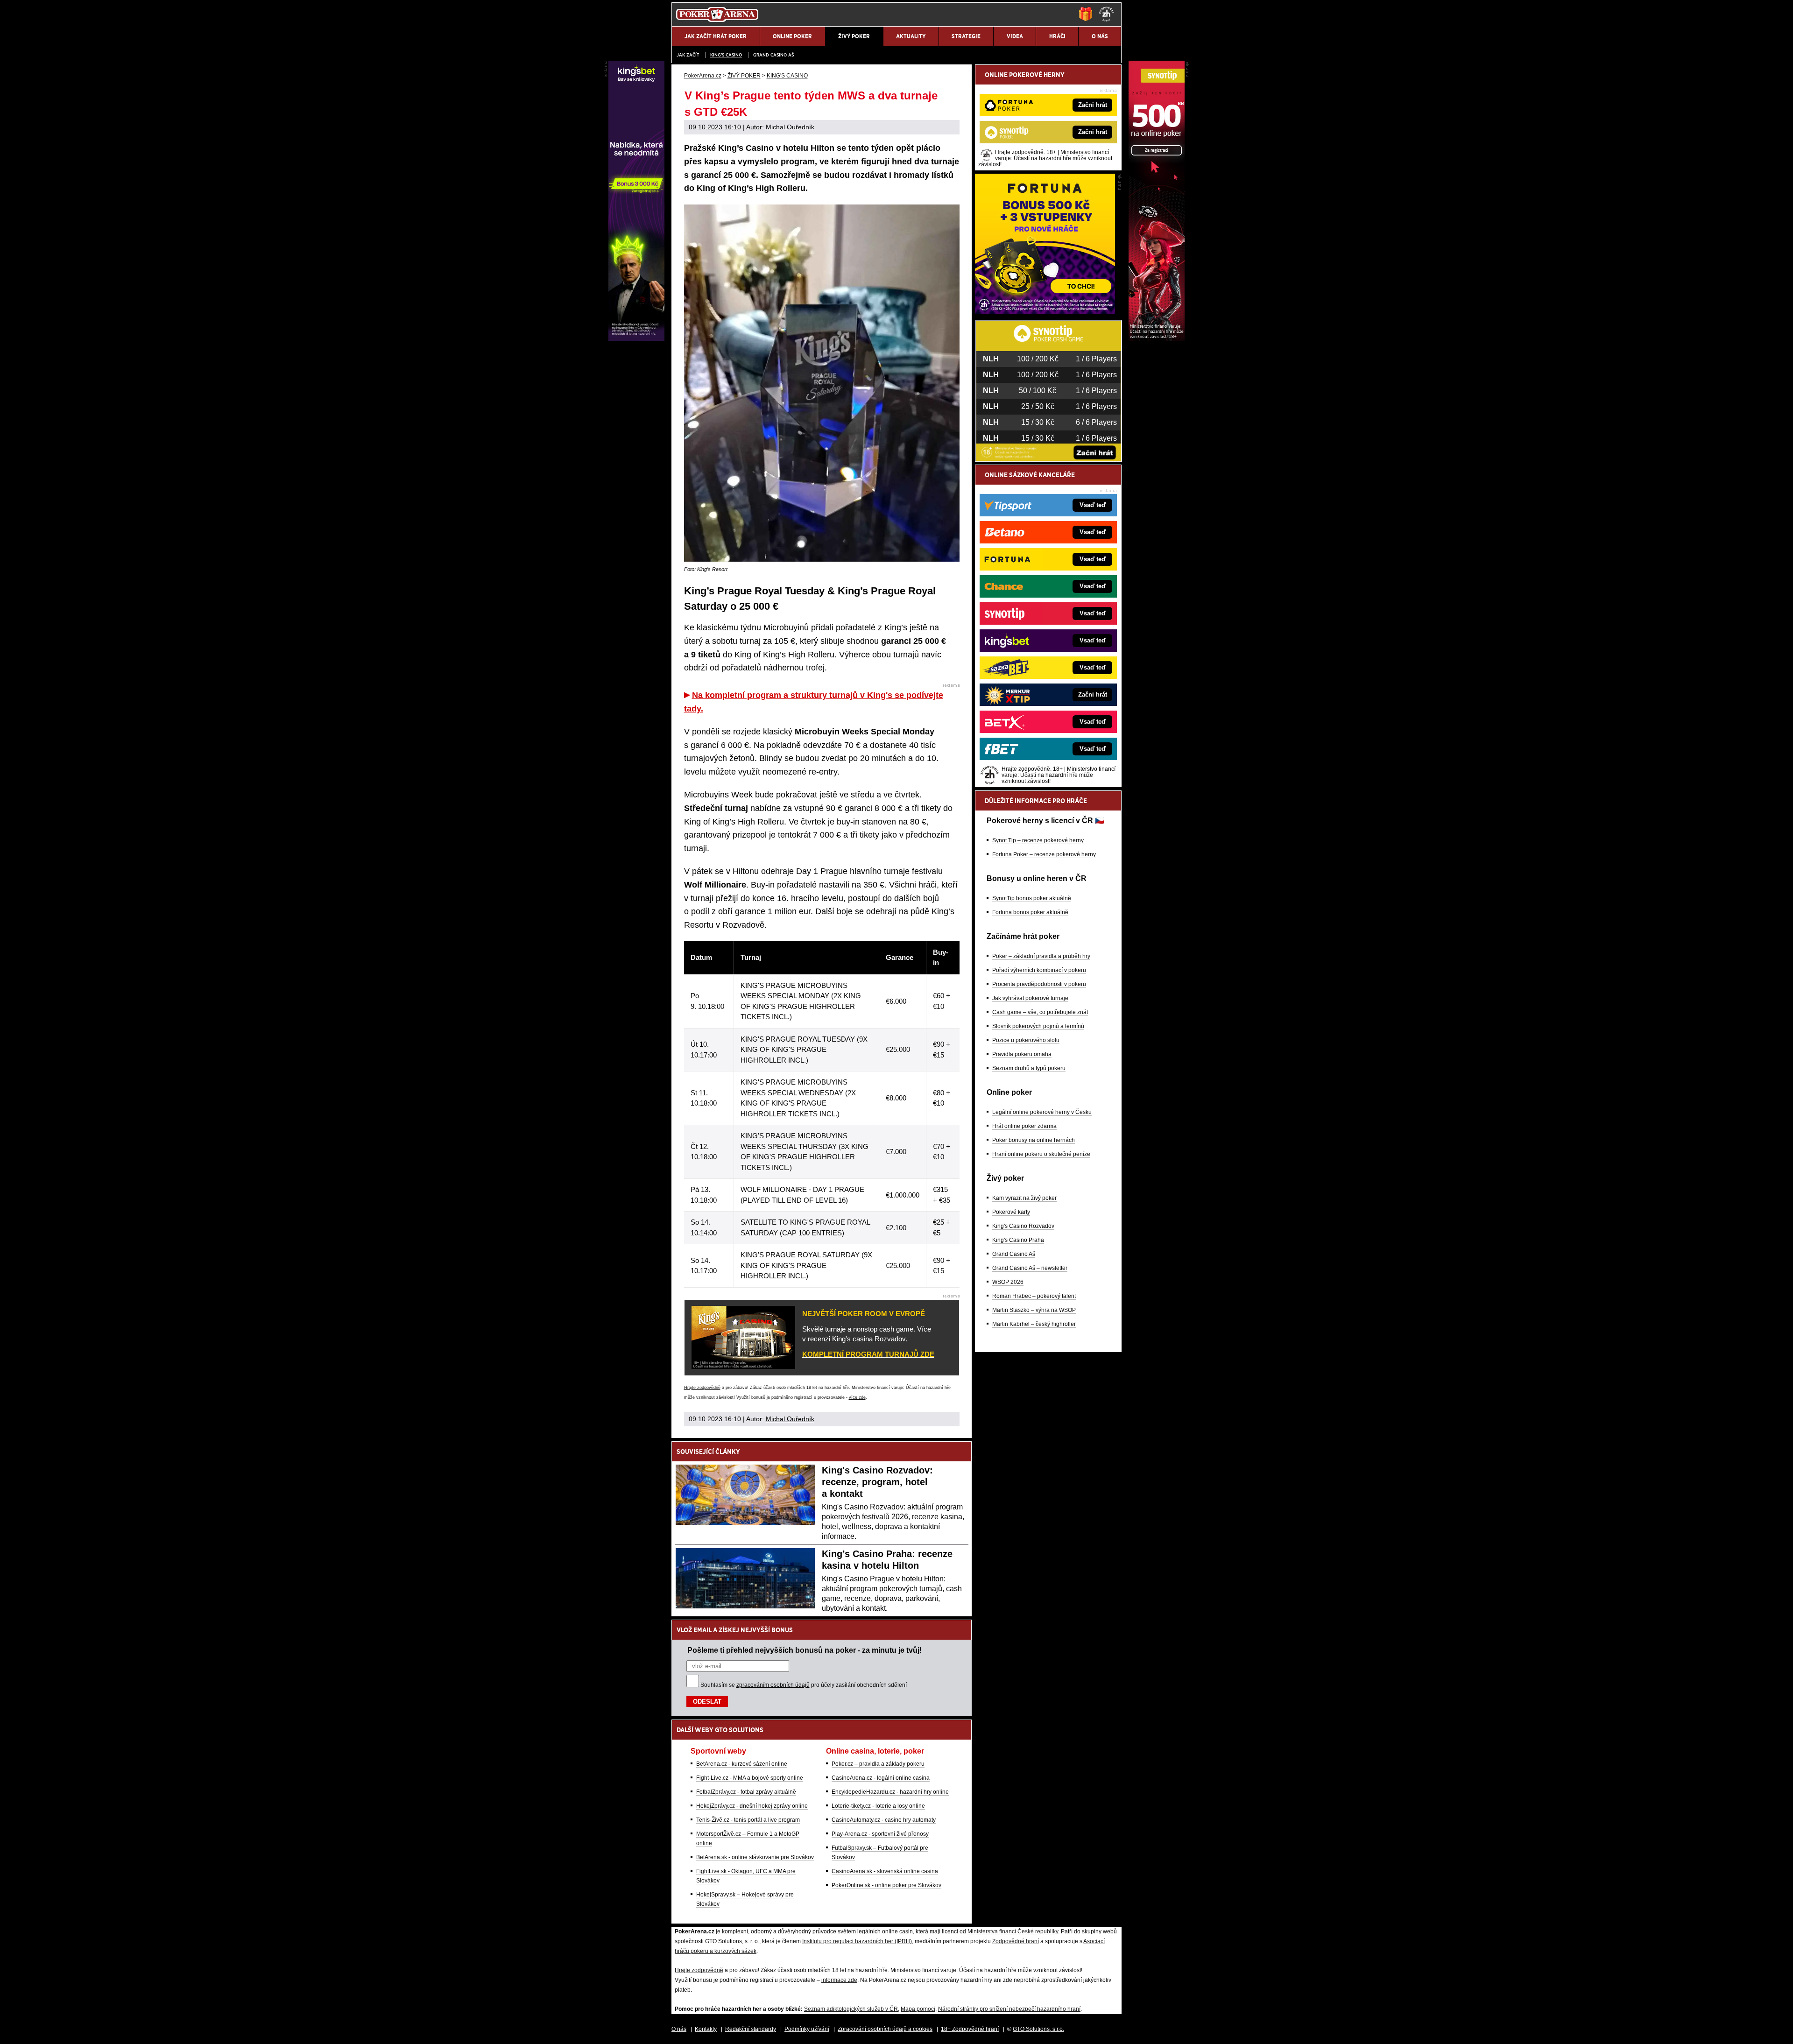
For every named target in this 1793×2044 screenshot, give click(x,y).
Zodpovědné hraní (1016, 1941)
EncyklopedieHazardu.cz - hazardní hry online (890, 1792)
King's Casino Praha (1018, 1240)
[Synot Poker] (1157, 338)
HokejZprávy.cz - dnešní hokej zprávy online (752, 1806)
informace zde (839, 1980)
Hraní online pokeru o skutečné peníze (1041, 1154)
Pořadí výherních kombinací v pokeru (1039, 970)
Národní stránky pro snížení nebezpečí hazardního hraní (1009, 2009)
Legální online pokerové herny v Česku (1042, 1112)
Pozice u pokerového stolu (1026, 1040)
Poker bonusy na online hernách (1034, 1140)
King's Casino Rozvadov (1023, 1226)
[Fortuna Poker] (1045, 311)
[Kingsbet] (636, 338)
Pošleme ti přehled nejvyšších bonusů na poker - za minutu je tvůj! (805, 1650)
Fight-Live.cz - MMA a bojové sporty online (750, 1778)
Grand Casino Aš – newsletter (1030, 1268)
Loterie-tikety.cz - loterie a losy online (878, 1806)
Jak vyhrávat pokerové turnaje (1030, 998)
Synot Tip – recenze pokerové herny (1038, 840)
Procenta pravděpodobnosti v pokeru (1039, 984)
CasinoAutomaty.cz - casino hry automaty (884, 1820)
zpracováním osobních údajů (773, 1685)
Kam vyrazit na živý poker (1024, 1198)
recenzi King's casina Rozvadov (857, 1339)
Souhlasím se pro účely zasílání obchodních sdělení (804, 1685)
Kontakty (706, 2029)
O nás (679, 2029)
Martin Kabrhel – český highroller (1034, 1324)
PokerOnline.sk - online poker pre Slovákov (886, 1885)
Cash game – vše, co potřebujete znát (1040, 1012)
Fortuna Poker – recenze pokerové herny (1044, 854)
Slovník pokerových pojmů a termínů (1038, 1026)
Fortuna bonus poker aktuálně (1030, 912)
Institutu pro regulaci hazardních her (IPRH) (857, 1941)
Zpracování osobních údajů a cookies (885, 2029)
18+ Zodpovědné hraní (970, 2029)
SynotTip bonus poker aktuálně (1032, 898)
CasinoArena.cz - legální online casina (881, 1778)
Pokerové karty (1011, 1212)
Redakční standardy (751, 2029)
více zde (857, 1397)
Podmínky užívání (807, 2029)
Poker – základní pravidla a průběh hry (1041, 956)
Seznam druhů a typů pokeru (1029, 1068)
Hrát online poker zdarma (1024, 1126)
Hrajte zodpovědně (702, 1388)
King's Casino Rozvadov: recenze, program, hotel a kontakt (877, 1482)
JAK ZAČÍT (688, 55)
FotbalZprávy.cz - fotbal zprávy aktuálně (746, 1792)
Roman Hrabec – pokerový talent (1034, 1296)
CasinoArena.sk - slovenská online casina (885, 1871)
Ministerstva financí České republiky (1013, 1931)
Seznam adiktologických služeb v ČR (851, 2009)
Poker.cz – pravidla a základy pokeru (878, 1764)
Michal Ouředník (790, 127)
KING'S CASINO (726, 55)
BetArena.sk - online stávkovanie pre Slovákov (755, 1857)
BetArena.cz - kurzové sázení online (742, 1764)
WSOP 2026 (1008, 1282)
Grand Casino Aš (773, 55)
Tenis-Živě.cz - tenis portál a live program (748, 1820)
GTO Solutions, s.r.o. (1038, 2029)
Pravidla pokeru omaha (1022, 1054)
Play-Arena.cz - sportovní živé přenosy (880, 1834)
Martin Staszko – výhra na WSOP (1034, 1310)
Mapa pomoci (918, 2009)
